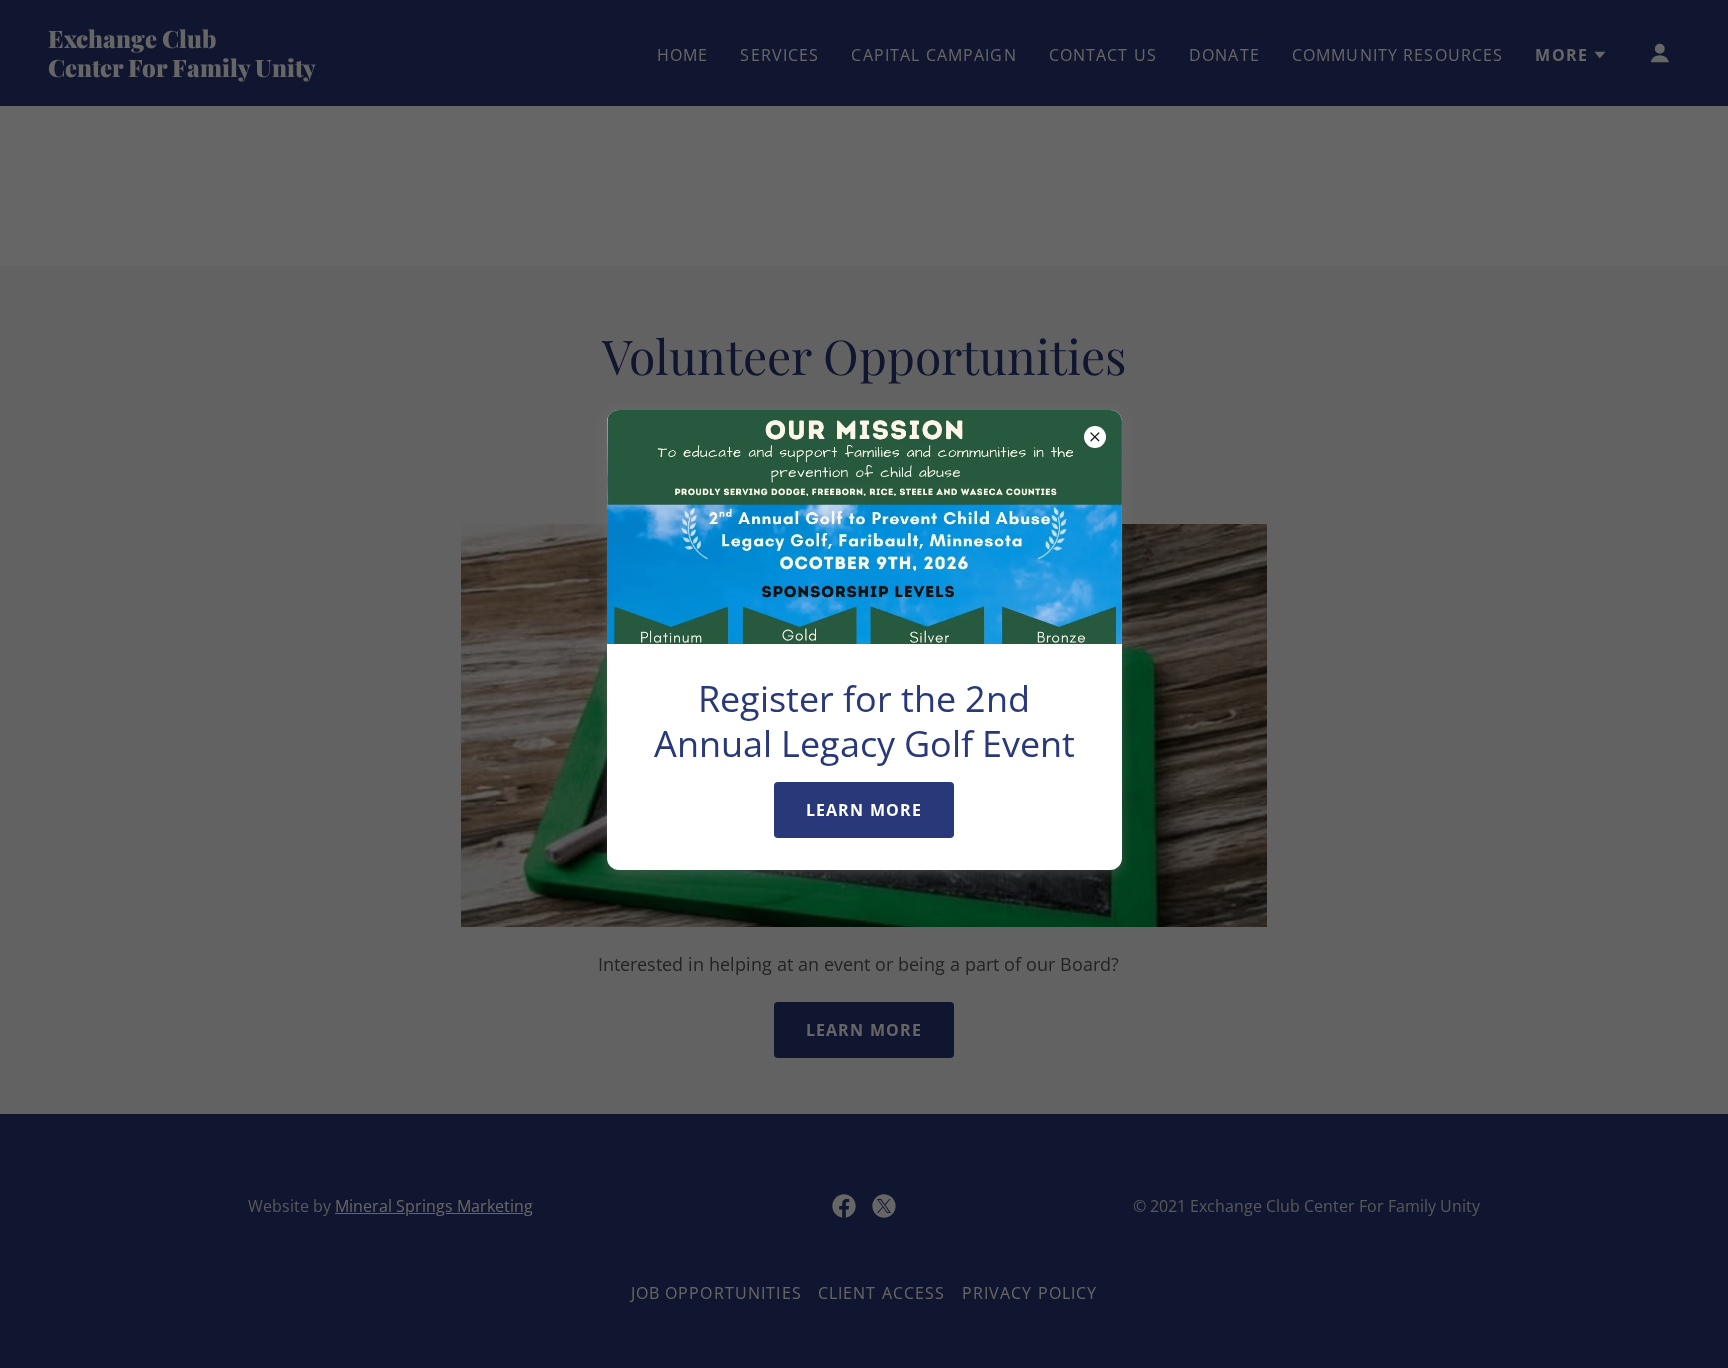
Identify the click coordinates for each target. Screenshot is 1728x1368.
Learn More (864, 810)
